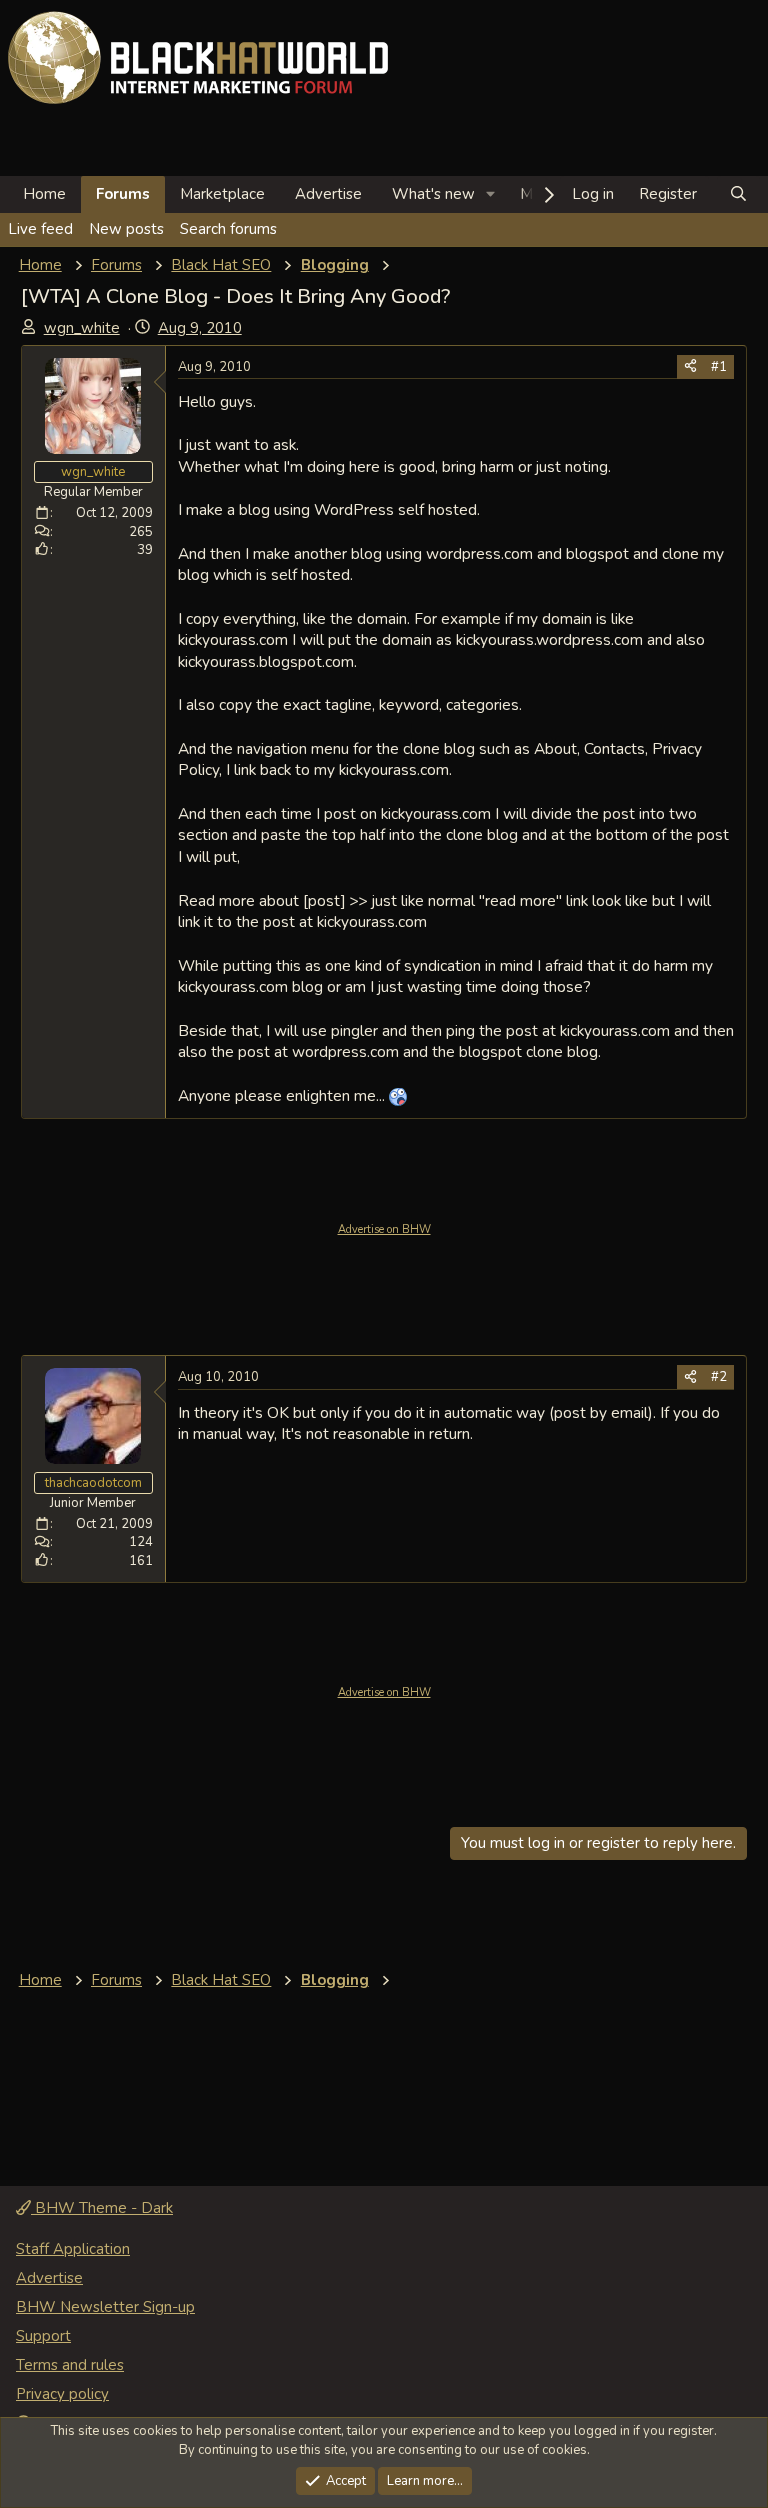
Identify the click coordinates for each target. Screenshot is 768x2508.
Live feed (40, 229)
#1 (719, 367)
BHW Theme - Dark (102, 2208)
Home (44, 194)
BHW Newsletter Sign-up (105, 2307)
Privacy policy (62, 2394)
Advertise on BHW (384, 1229)
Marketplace (222, 194)
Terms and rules (70, 2365)
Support (43, 2336)
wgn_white (82, 328)
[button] (491, 194)
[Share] (690, 367)
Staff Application (73, 2249)
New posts (126, 229)
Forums (123, 194)
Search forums (228, 229)
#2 (719, 1377)
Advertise (328, 194)
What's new (433, 194)
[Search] (738, 194)
